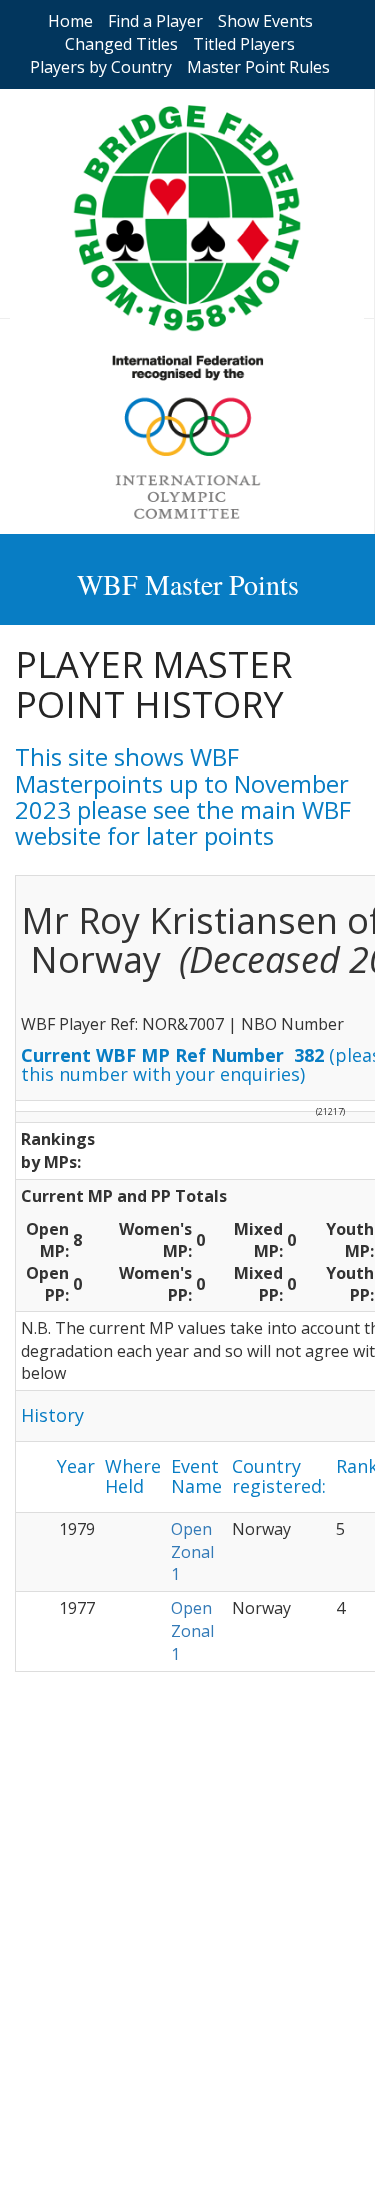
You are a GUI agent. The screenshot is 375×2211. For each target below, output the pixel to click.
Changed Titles (121, 44)
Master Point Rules (258, 67)
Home (70, 21)
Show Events (265, 21)
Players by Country (101, 67)
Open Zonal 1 (192, 1552)
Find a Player (155, 21)
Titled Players (244, 44)
